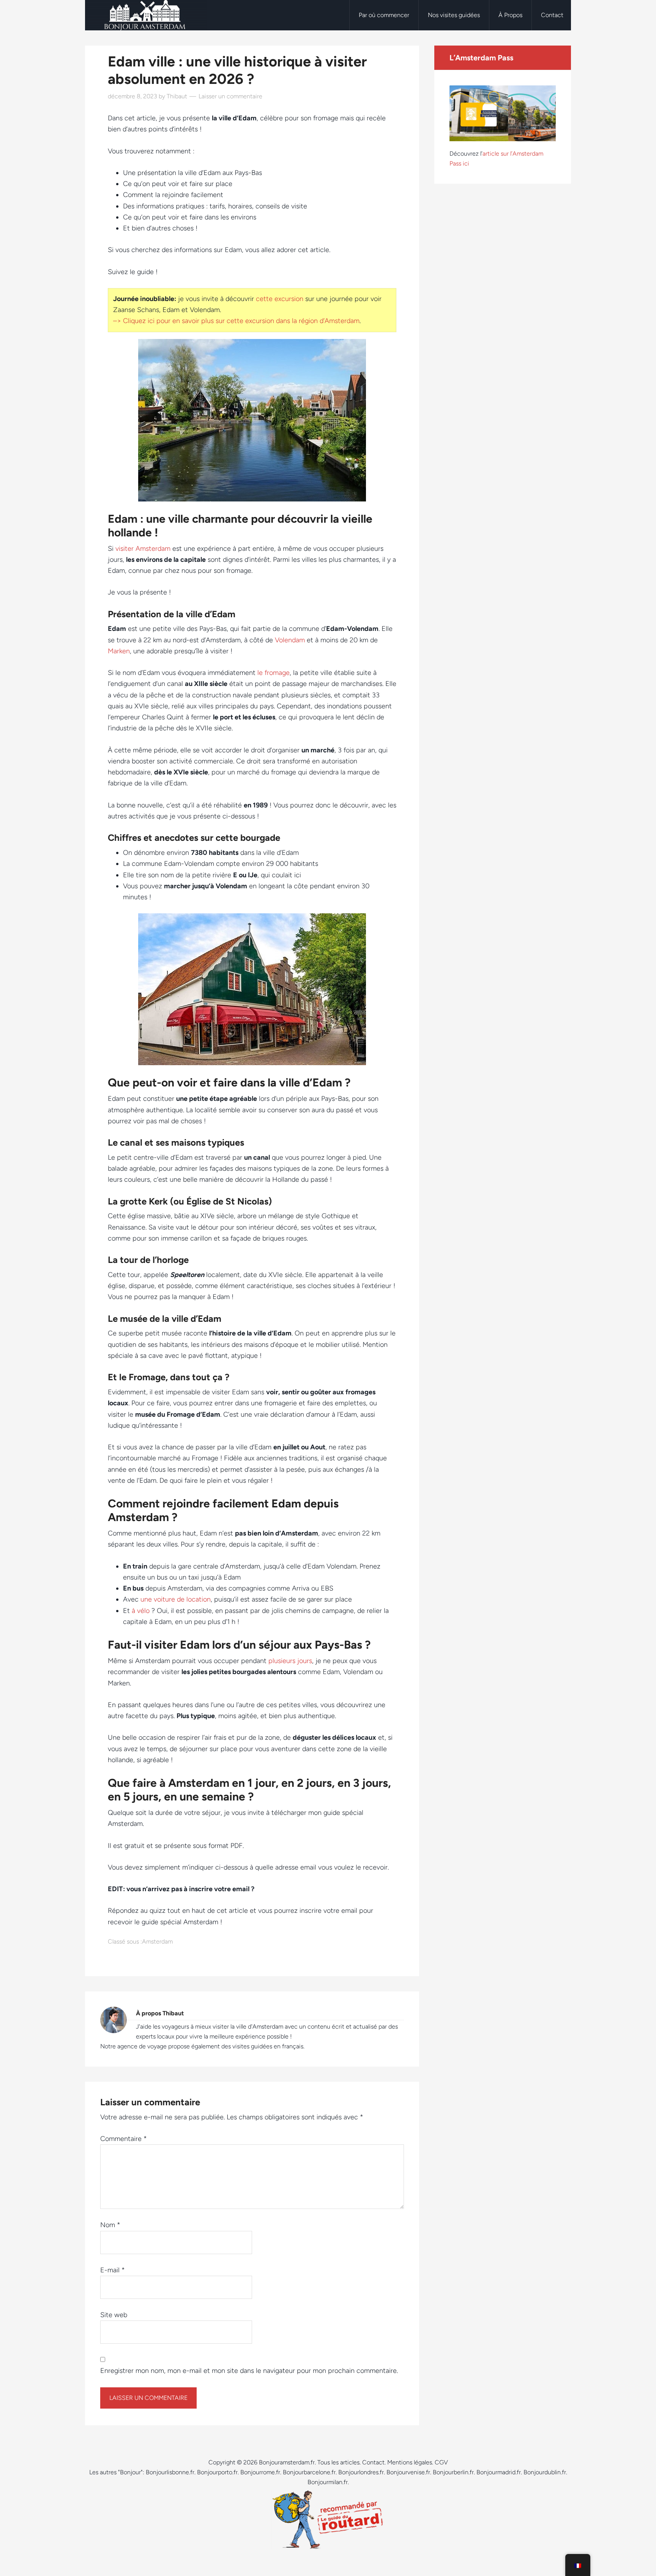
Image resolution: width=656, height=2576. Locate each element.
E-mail (113, 2270)
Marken (119, 651)
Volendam (290, 640)
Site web (114, 2315)
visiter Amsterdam (143, 549)
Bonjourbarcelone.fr (309, 2472)
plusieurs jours (290, 1661)
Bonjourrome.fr (260, 2472)
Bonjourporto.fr (217, 2472)
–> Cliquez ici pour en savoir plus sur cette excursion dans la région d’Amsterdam (236, 321)
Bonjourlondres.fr (361, 2472)
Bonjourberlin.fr (453, 2472)
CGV (441, 2462)
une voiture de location (176, 1599)
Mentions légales (410, 2462)
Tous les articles (338, 2462)
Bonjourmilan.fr (328, 2482)
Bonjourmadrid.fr (499, 2472)
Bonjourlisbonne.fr (170, 2472)
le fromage (274, 673)
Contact (373, 2462)
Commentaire (124, 2139)
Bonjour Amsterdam (146, 15)
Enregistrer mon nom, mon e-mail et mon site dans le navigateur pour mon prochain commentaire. (249, 2371)
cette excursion (280, 299)
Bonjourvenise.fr (408, 2472)
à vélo (142, 1611)
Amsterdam (157, 1941)
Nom (110, 2225)
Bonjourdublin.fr (545, 2472)
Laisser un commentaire (230, 96)
